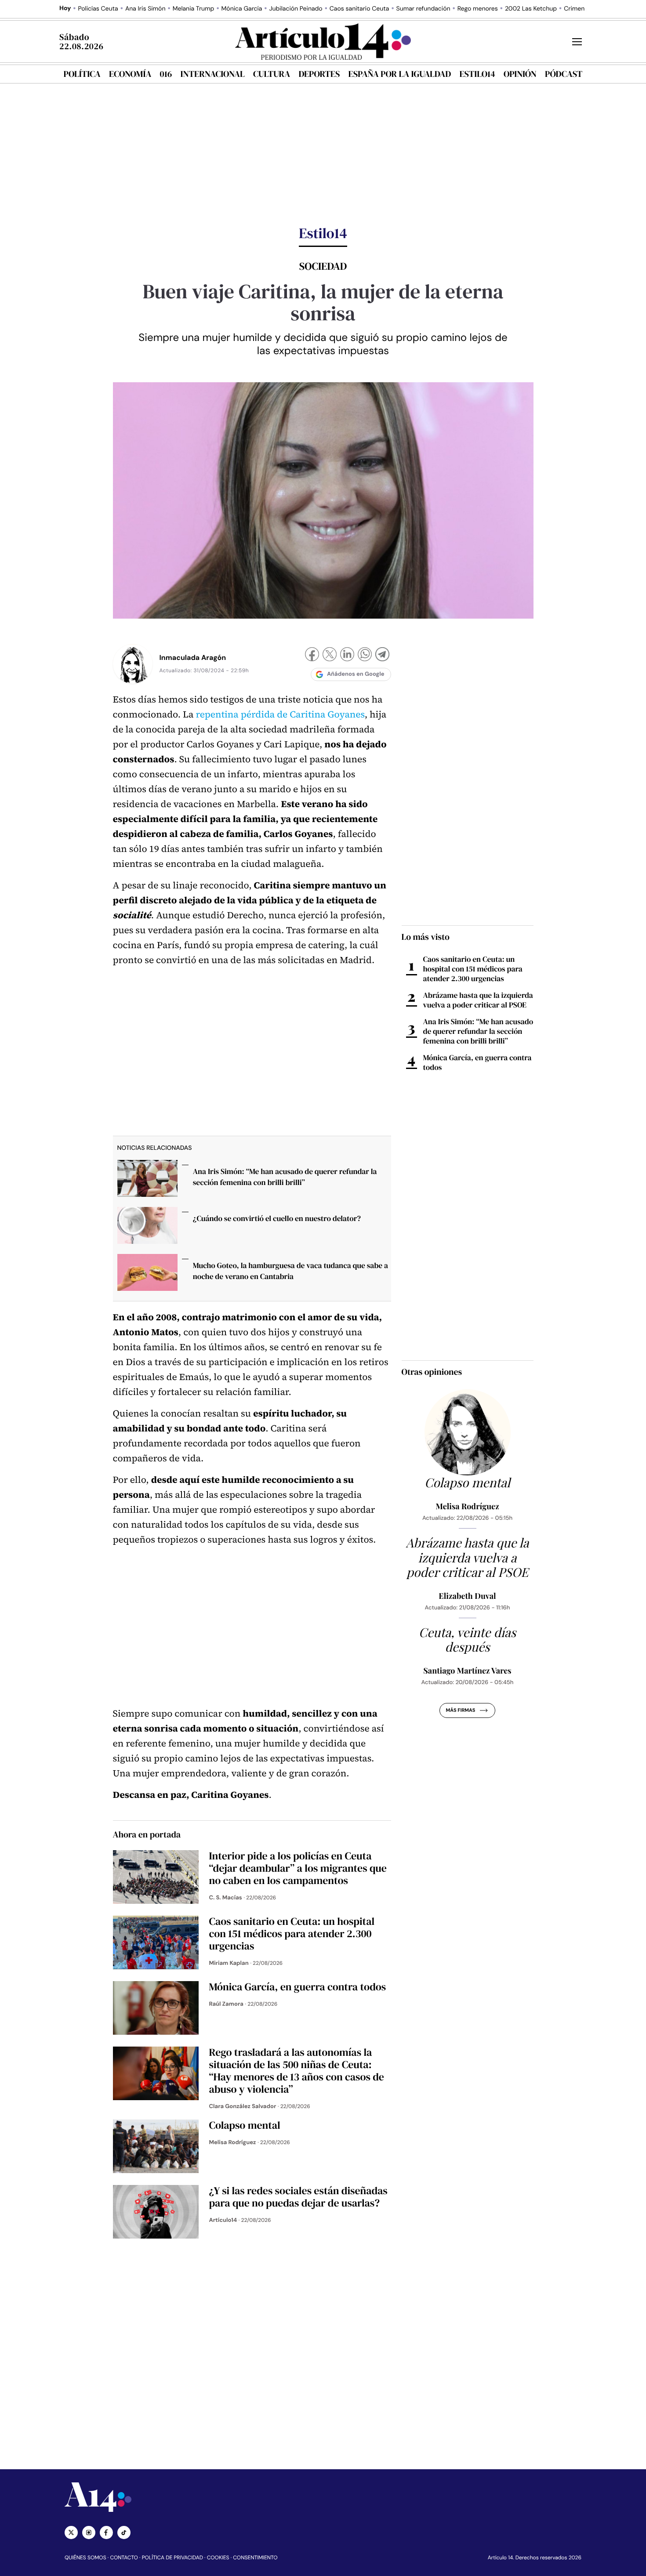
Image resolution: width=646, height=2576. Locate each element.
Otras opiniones (432, 1372)
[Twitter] (71, 2533)
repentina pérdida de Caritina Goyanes (280, 715)
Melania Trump (193, 9)
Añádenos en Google (356, 674)
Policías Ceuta (98, 9)
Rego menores (478, 9)
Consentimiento (255, 2558)
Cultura (272, 74)
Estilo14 (477, 74)
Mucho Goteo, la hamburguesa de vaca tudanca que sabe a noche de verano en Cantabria (290, 1271)
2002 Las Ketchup (531, 9)
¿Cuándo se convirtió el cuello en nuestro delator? (277, 1218)
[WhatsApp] (365, 655)
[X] (330, 655)
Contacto (124, 2558)
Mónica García (242, 9)
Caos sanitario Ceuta (359, 9)
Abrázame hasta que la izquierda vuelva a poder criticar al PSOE (478, 1000)
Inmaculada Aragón (193, 658)
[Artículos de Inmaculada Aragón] (133, 664)
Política (82, 74)
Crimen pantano (587, 9)
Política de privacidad (172, 2558)
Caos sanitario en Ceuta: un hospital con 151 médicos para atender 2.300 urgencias (473, 969)
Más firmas (460, 1710)
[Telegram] (382, 655)
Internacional (212, 74)
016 (166, 74)
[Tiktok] (124, 2533)
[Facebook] (312, 655)
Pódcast (564, 74)
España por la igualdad (400, 74)
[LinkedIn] (347, 655)
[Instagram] (89, 2533)
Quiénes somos (85, 2558)
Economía (130, 74)
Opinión (520, 74)
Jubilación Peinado (296, 9)
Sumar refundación (423, 9)
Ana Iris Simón (145, 9)
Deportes (319, 74)
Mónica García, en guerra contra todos (477, 1062)
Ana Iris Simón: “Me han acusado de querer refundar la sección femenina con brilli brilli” (285, 1177)
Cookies (218, 2558)
